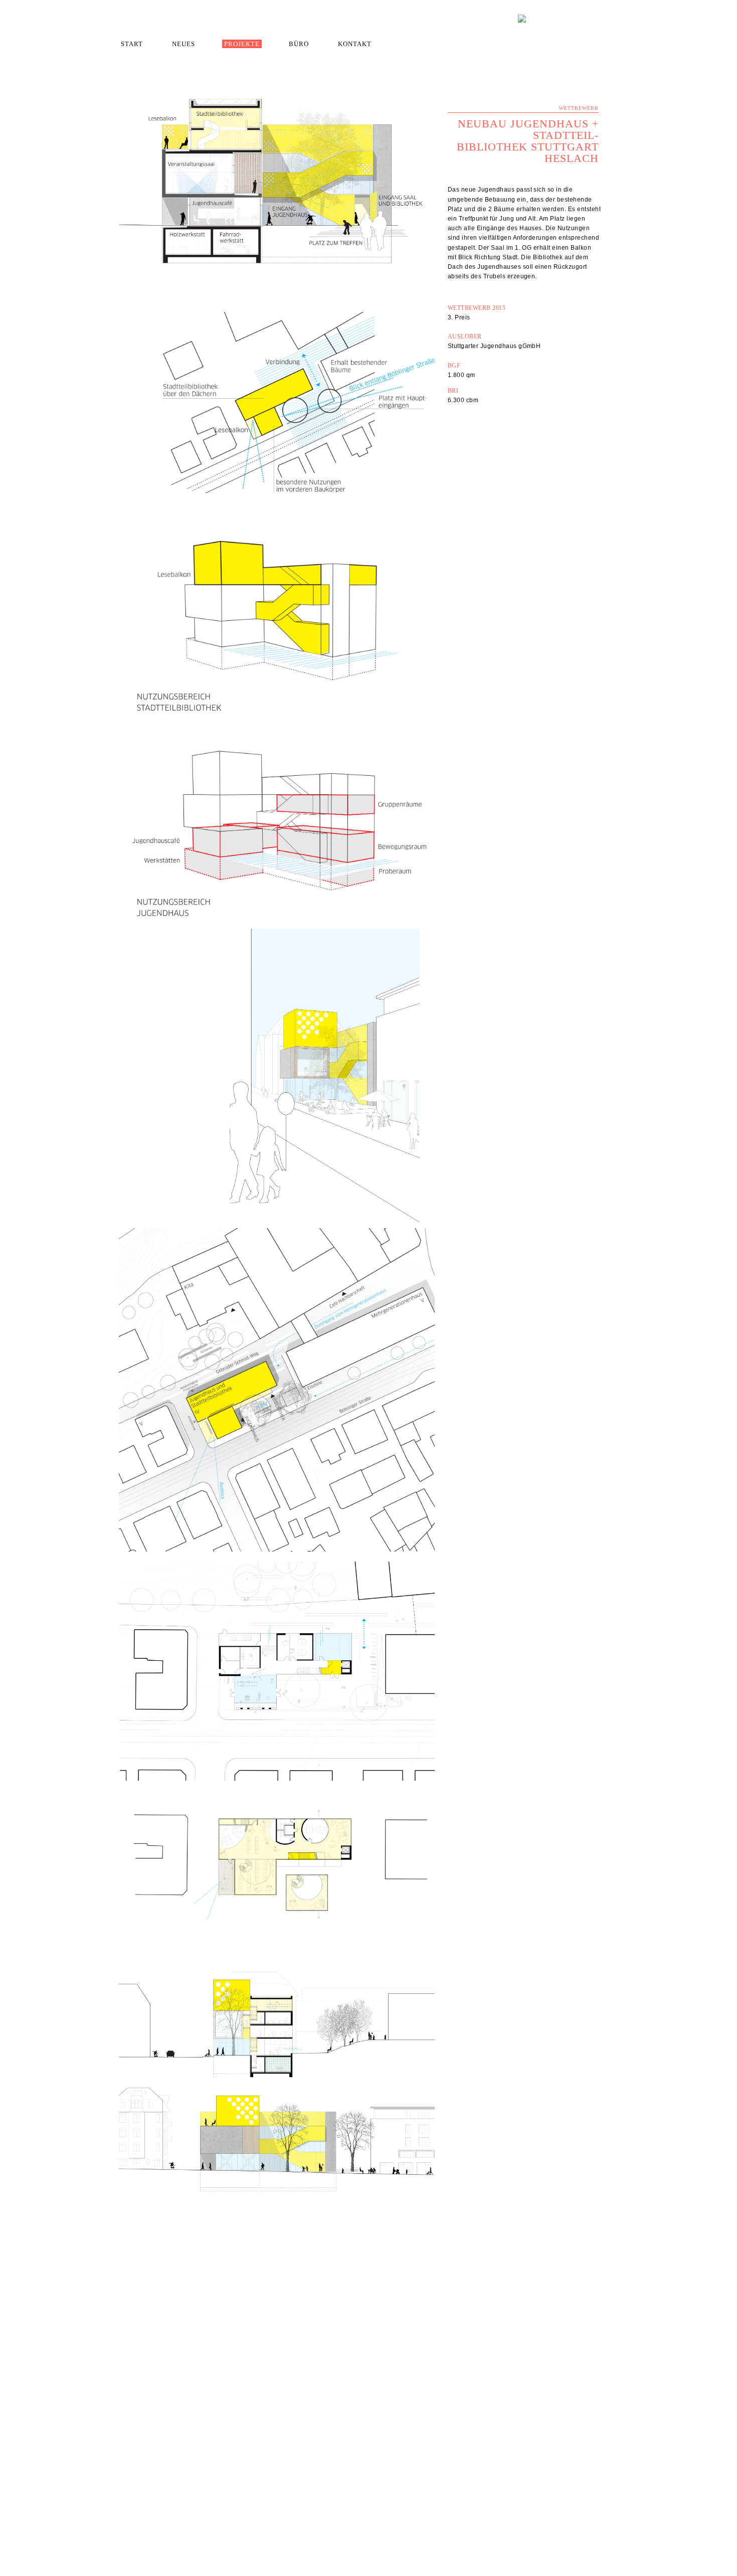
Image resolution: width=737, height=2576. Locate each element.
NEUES (183, 44)
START (132, 44)
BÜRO (299, 44)
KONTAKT (355, 44)
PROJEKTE (242, 44)
